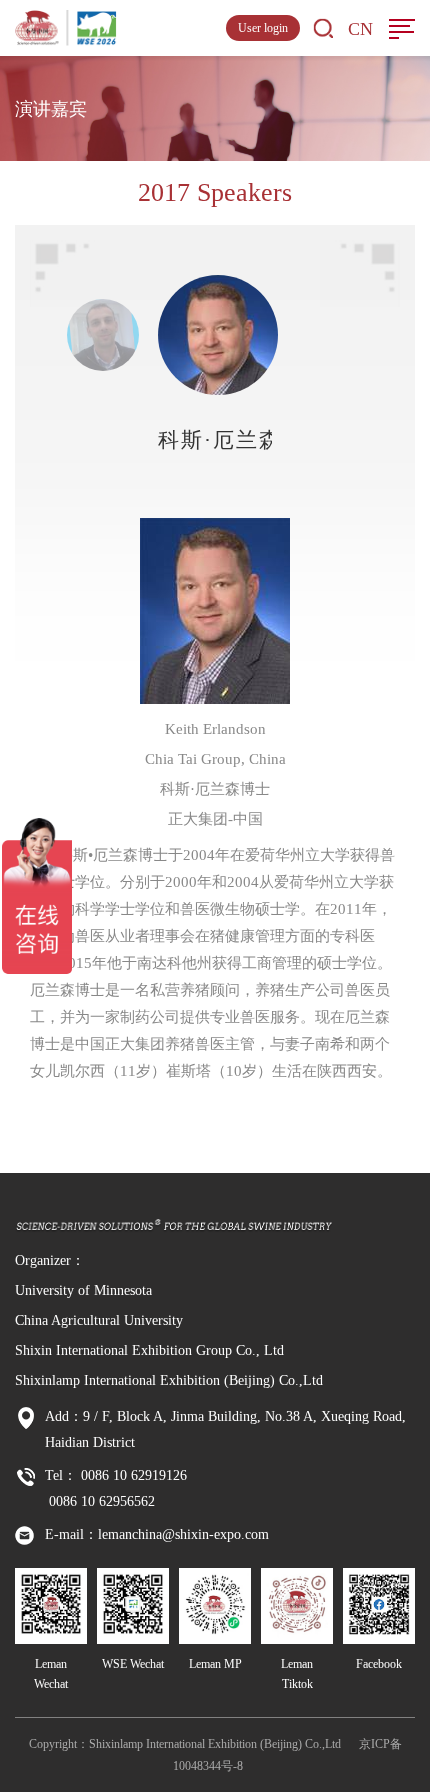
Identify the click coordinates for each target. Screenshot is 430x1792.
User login (263, 28)
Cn (360, 29)
